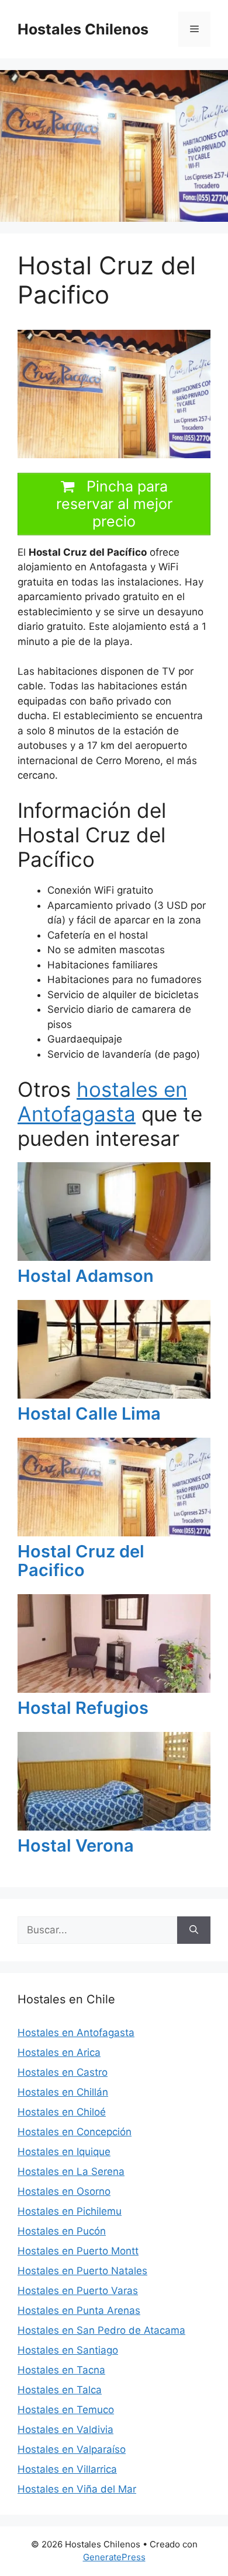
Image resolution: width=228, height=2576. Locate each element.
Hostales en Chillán (63, 2092)
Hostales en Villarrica (67, 2469)
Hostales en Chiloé (62, 2112)
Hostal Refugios (83, 1708)
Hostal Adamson (86, 1276)
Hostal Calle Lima (89, 1414)
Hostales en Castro (63, 2072)
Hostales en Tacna (61, 2370)
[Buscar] (194, 1930)
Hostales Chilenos (83, 29)
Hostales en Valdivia (65, 2429)
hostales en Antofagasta (102, 1101)
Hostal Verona (76, 1845)
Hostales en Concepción (75, 2132)
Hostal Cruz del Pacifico (81, 1561)
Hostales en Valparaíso (72, 2449)
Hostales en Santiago (68, 2350)
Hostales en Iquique (64, 2152)
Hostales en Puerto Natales (82, 2271)
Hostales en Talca (60, 2390)
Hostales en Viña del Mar (77, 2489)
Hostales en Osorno (64, 2191)
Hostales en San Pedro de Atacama (101, 2330)
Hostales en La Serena (71, 2171)
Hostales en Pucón (62, 2231)
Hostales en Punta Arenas (79, 2310)
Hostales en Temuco (66, 2410)
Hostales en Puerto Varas (78, 2291)
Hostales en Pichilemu (70, 2211)
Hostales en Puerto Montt (78, 2251)
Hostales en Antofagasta (76, 2033)
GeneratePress (114, 2557)
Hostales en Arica (59, 2052)
